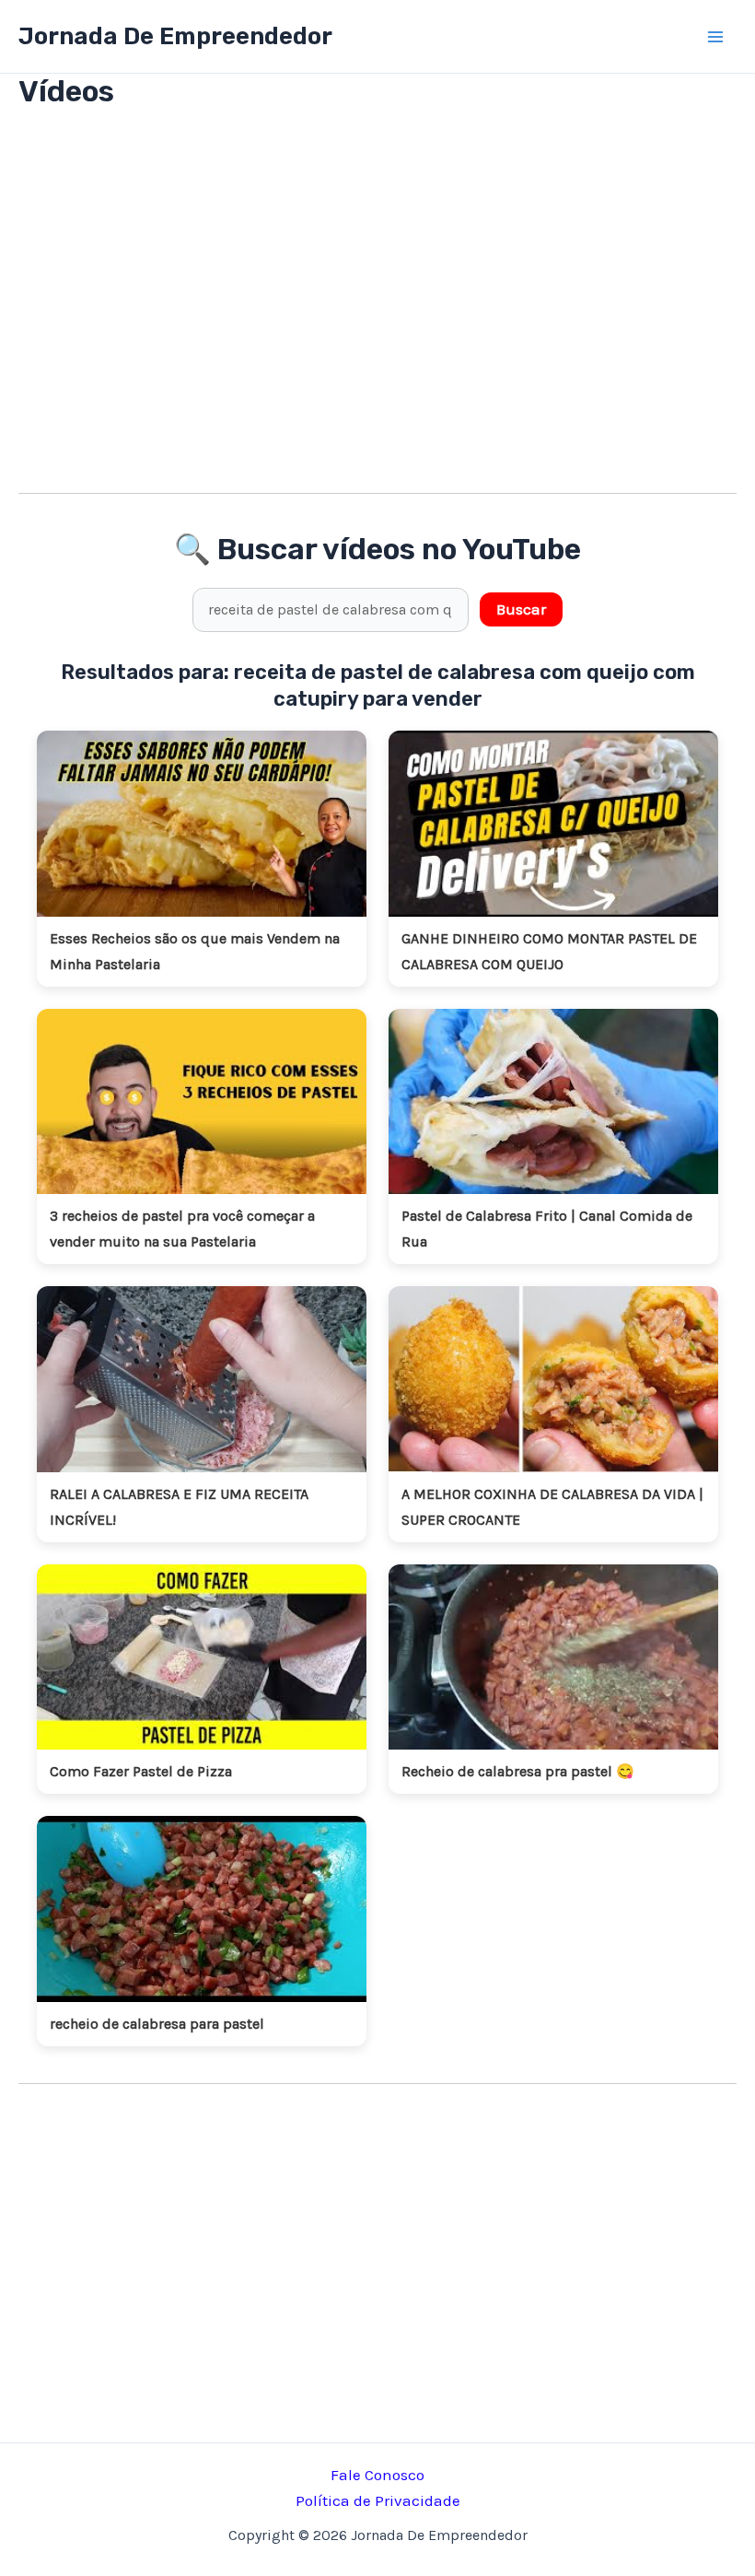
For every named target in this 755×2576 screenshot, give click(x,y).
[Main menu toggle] (716, 37)
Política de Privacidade (378, 2500)
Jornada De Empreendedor (175, 36)
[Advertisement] (377, 313)
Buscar (521, 609)
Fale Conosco (377, 2475)
